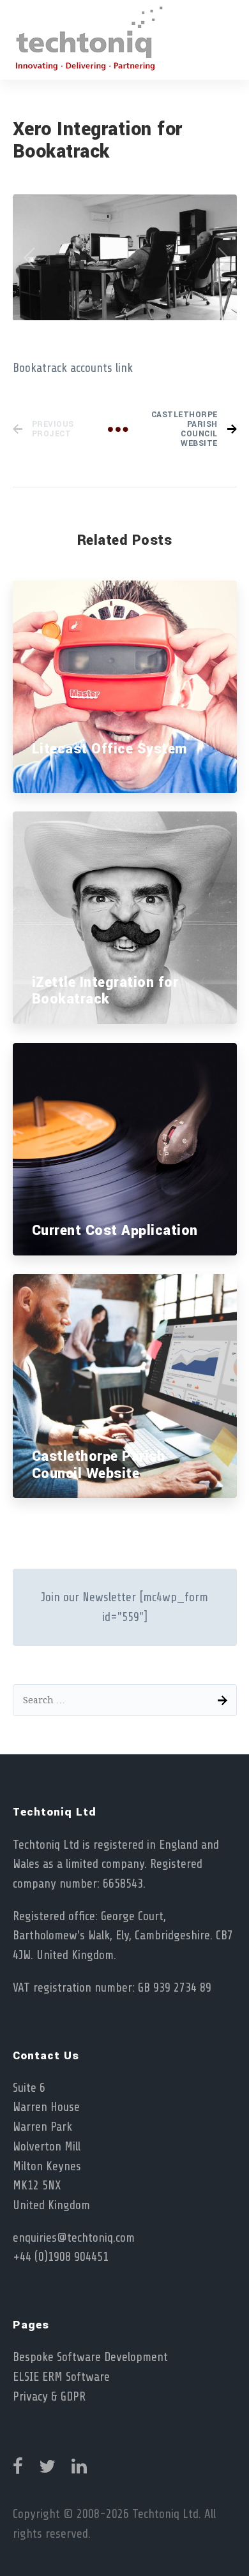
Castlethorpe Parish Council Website (99, 1465)
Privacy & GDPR (49, 2397)
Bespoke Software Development (90, 2357)
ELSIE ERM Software (61, 2377)
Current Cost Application (115, 1231)
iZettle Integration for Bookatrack (105, 991)
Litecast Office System (109, 749)
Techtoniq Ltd (165, 2514)
